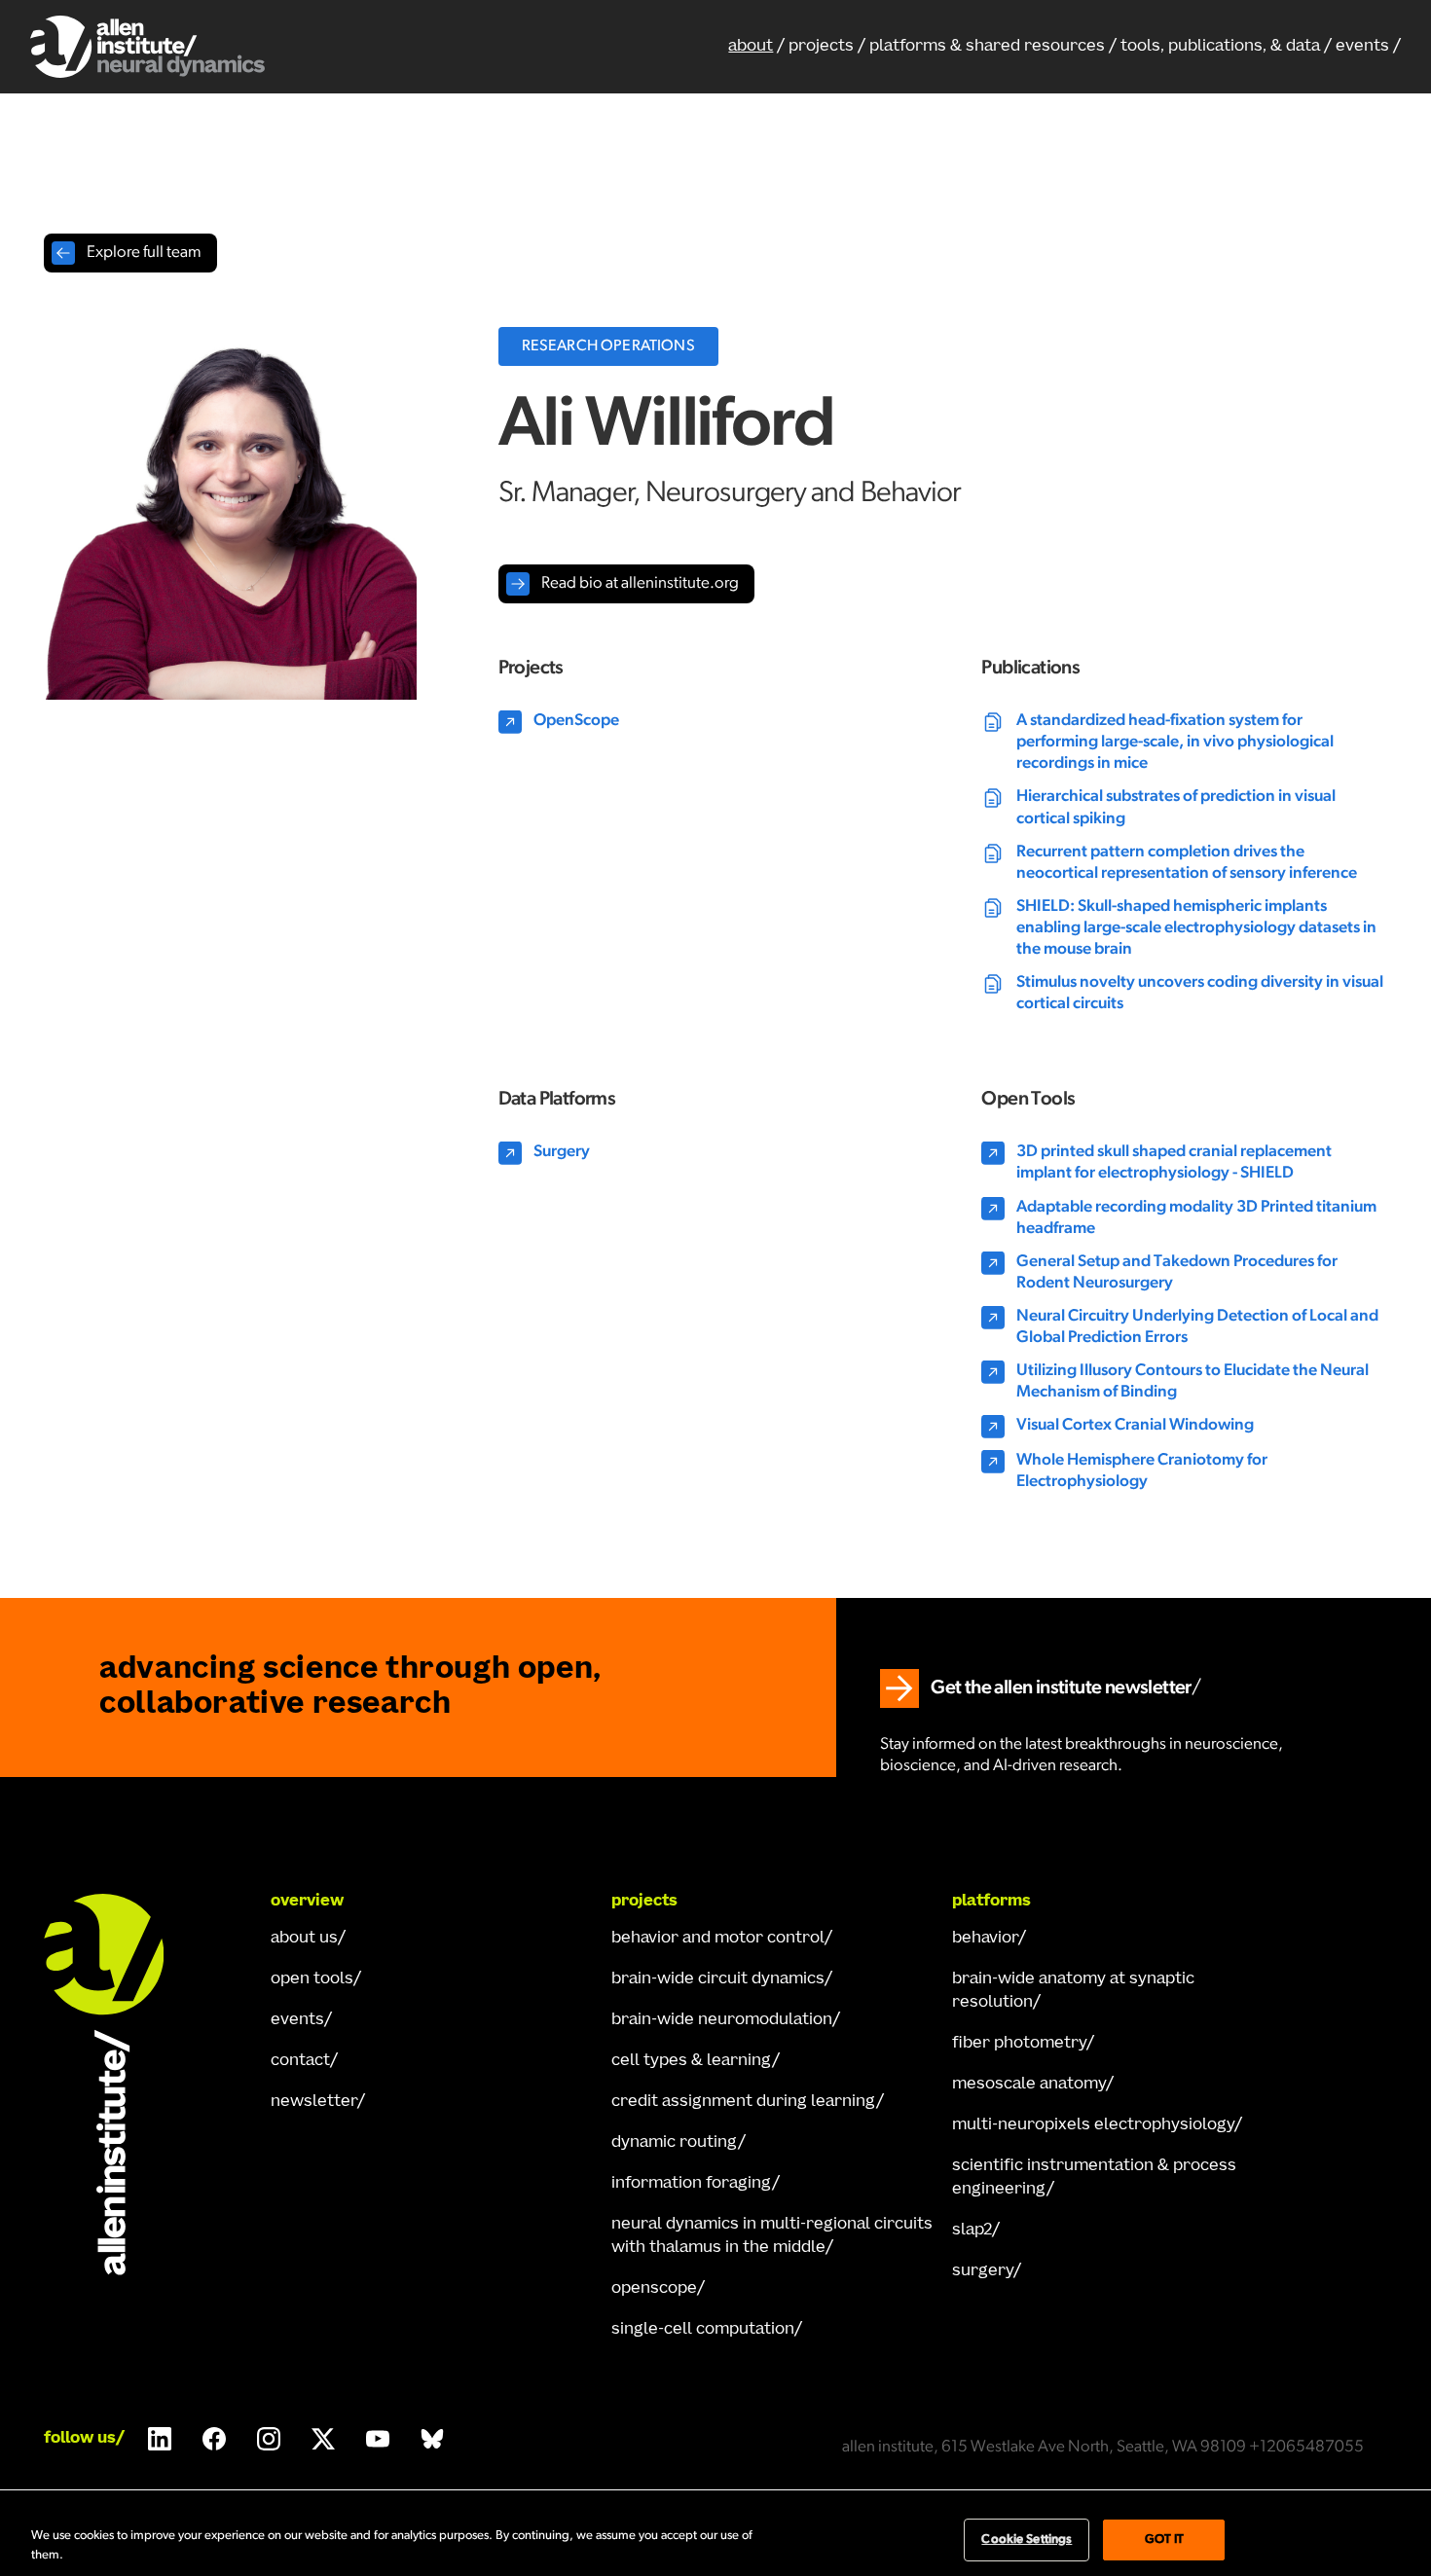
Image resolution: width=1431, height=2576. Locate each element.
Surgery (983, 2271)
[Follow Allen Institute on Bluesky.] (432, 2439)
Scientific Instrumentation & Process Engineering (1094, 2178)
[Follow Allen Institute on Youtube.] (378, 2439)
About (751, 47)
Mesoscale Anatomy (1029, 2085)
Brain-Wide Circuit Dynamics (718, 1979)
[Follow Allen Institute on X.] (323, 2439)
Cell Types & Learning (692, 2061)
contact (300, 2061)
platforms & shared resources (987, 47)
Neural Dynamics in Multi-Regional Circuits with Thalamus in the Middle (772, 2236)
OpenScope (654, 2289)
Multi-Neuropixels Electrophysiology (1093, 2125)
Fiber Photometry (1019, 2044)
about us (304, 1939)
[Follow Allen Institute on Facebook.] (214, 2439)
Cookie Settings (1027, 2540)
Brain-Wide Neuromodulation (722, 2020)
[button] (993, 47)
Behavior (985, 1939)
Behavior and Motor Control (718, 1939)
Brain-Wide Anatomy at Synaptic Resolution (1073, 1991)
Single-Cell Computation (703, 2330)
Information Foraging (692, 2184)
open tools (312, 1979)
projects (821, 47)
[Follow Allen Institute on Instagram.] (269, 2439)
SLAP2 (972, 2231)
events (1362, 47)
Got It (1165, 2540)
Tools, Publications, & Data (1220, 47)
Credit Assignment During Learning (744, 2102)
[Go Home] (122, 2085)
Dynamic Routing (675, 2143)
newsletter (314, 2102)
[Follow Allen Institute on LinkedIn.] (160, 2439)
